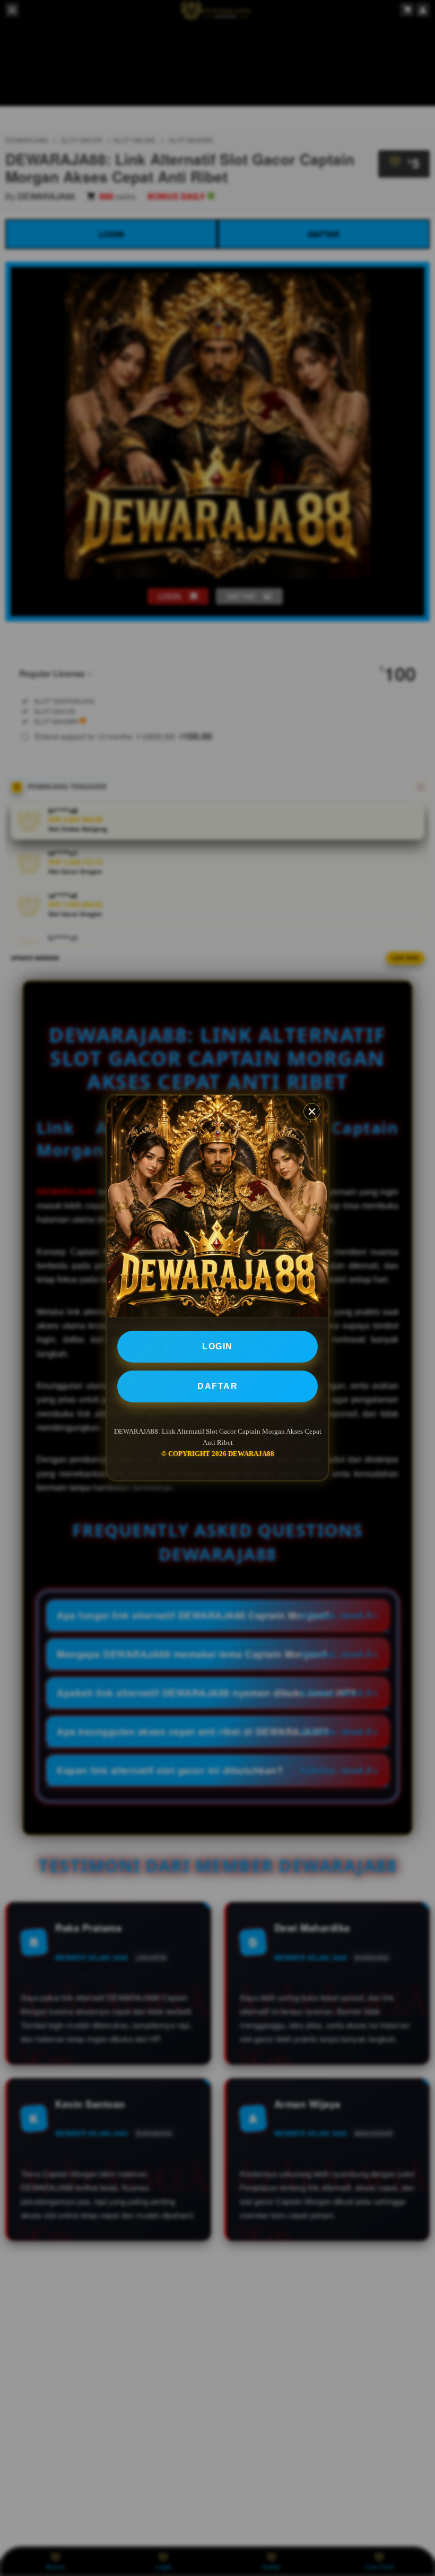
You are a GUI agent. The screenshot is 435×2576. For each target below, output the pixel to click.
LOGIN (217, 1346)
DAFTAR (217, 1386)
